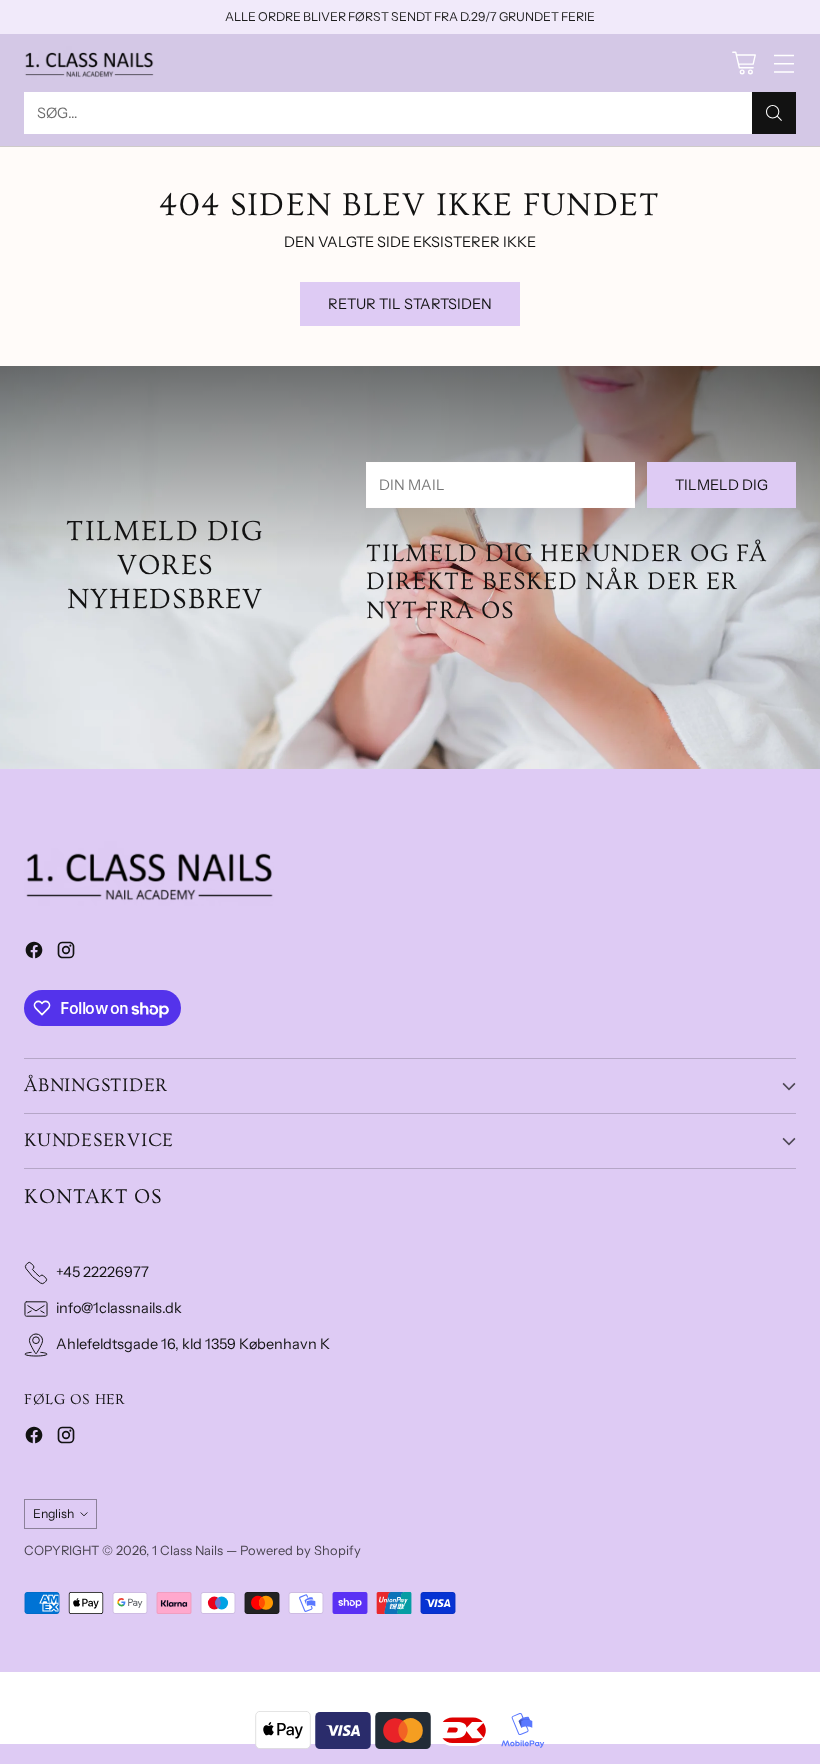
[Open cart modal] (743, 62)
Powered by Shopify (300, 1550)
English (53, 1513)
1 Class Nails (187, 1550)
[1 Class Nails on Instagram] (66, 953)
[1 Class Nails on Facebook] (34, 953)
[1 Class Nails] (89, 63)
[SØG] (774, 113)
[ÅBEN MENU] (783, 62)
